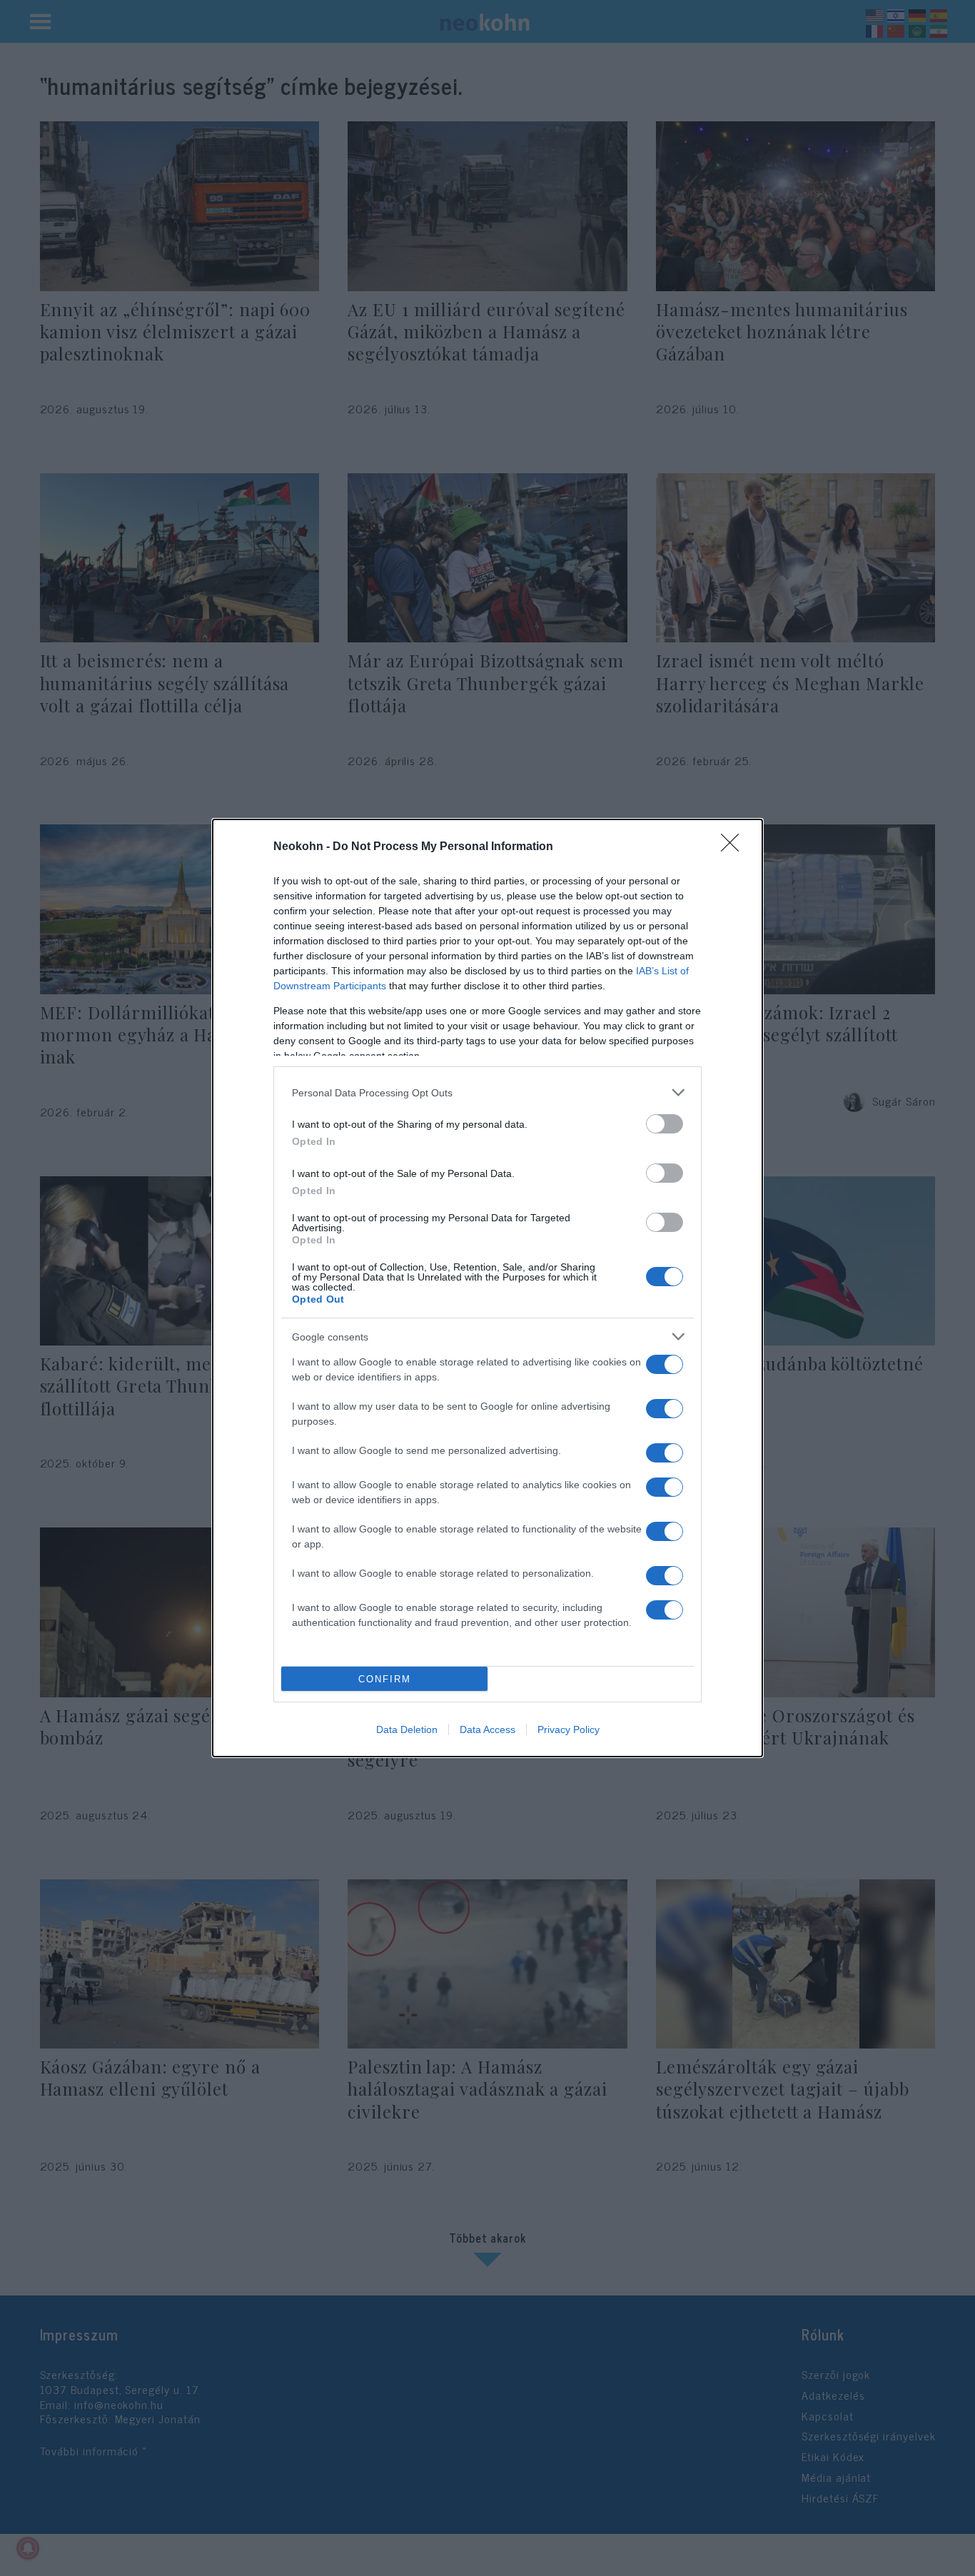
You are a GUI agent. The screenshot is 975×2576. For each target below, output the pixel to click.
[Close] (734, 847)
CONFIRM (385, 1679)
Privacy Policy (569, 1729)
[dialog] (487, 1288)
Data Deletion (407, 1729)
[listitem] (487, 1092)
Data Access (487, 1729)
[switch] (665, 1124)
